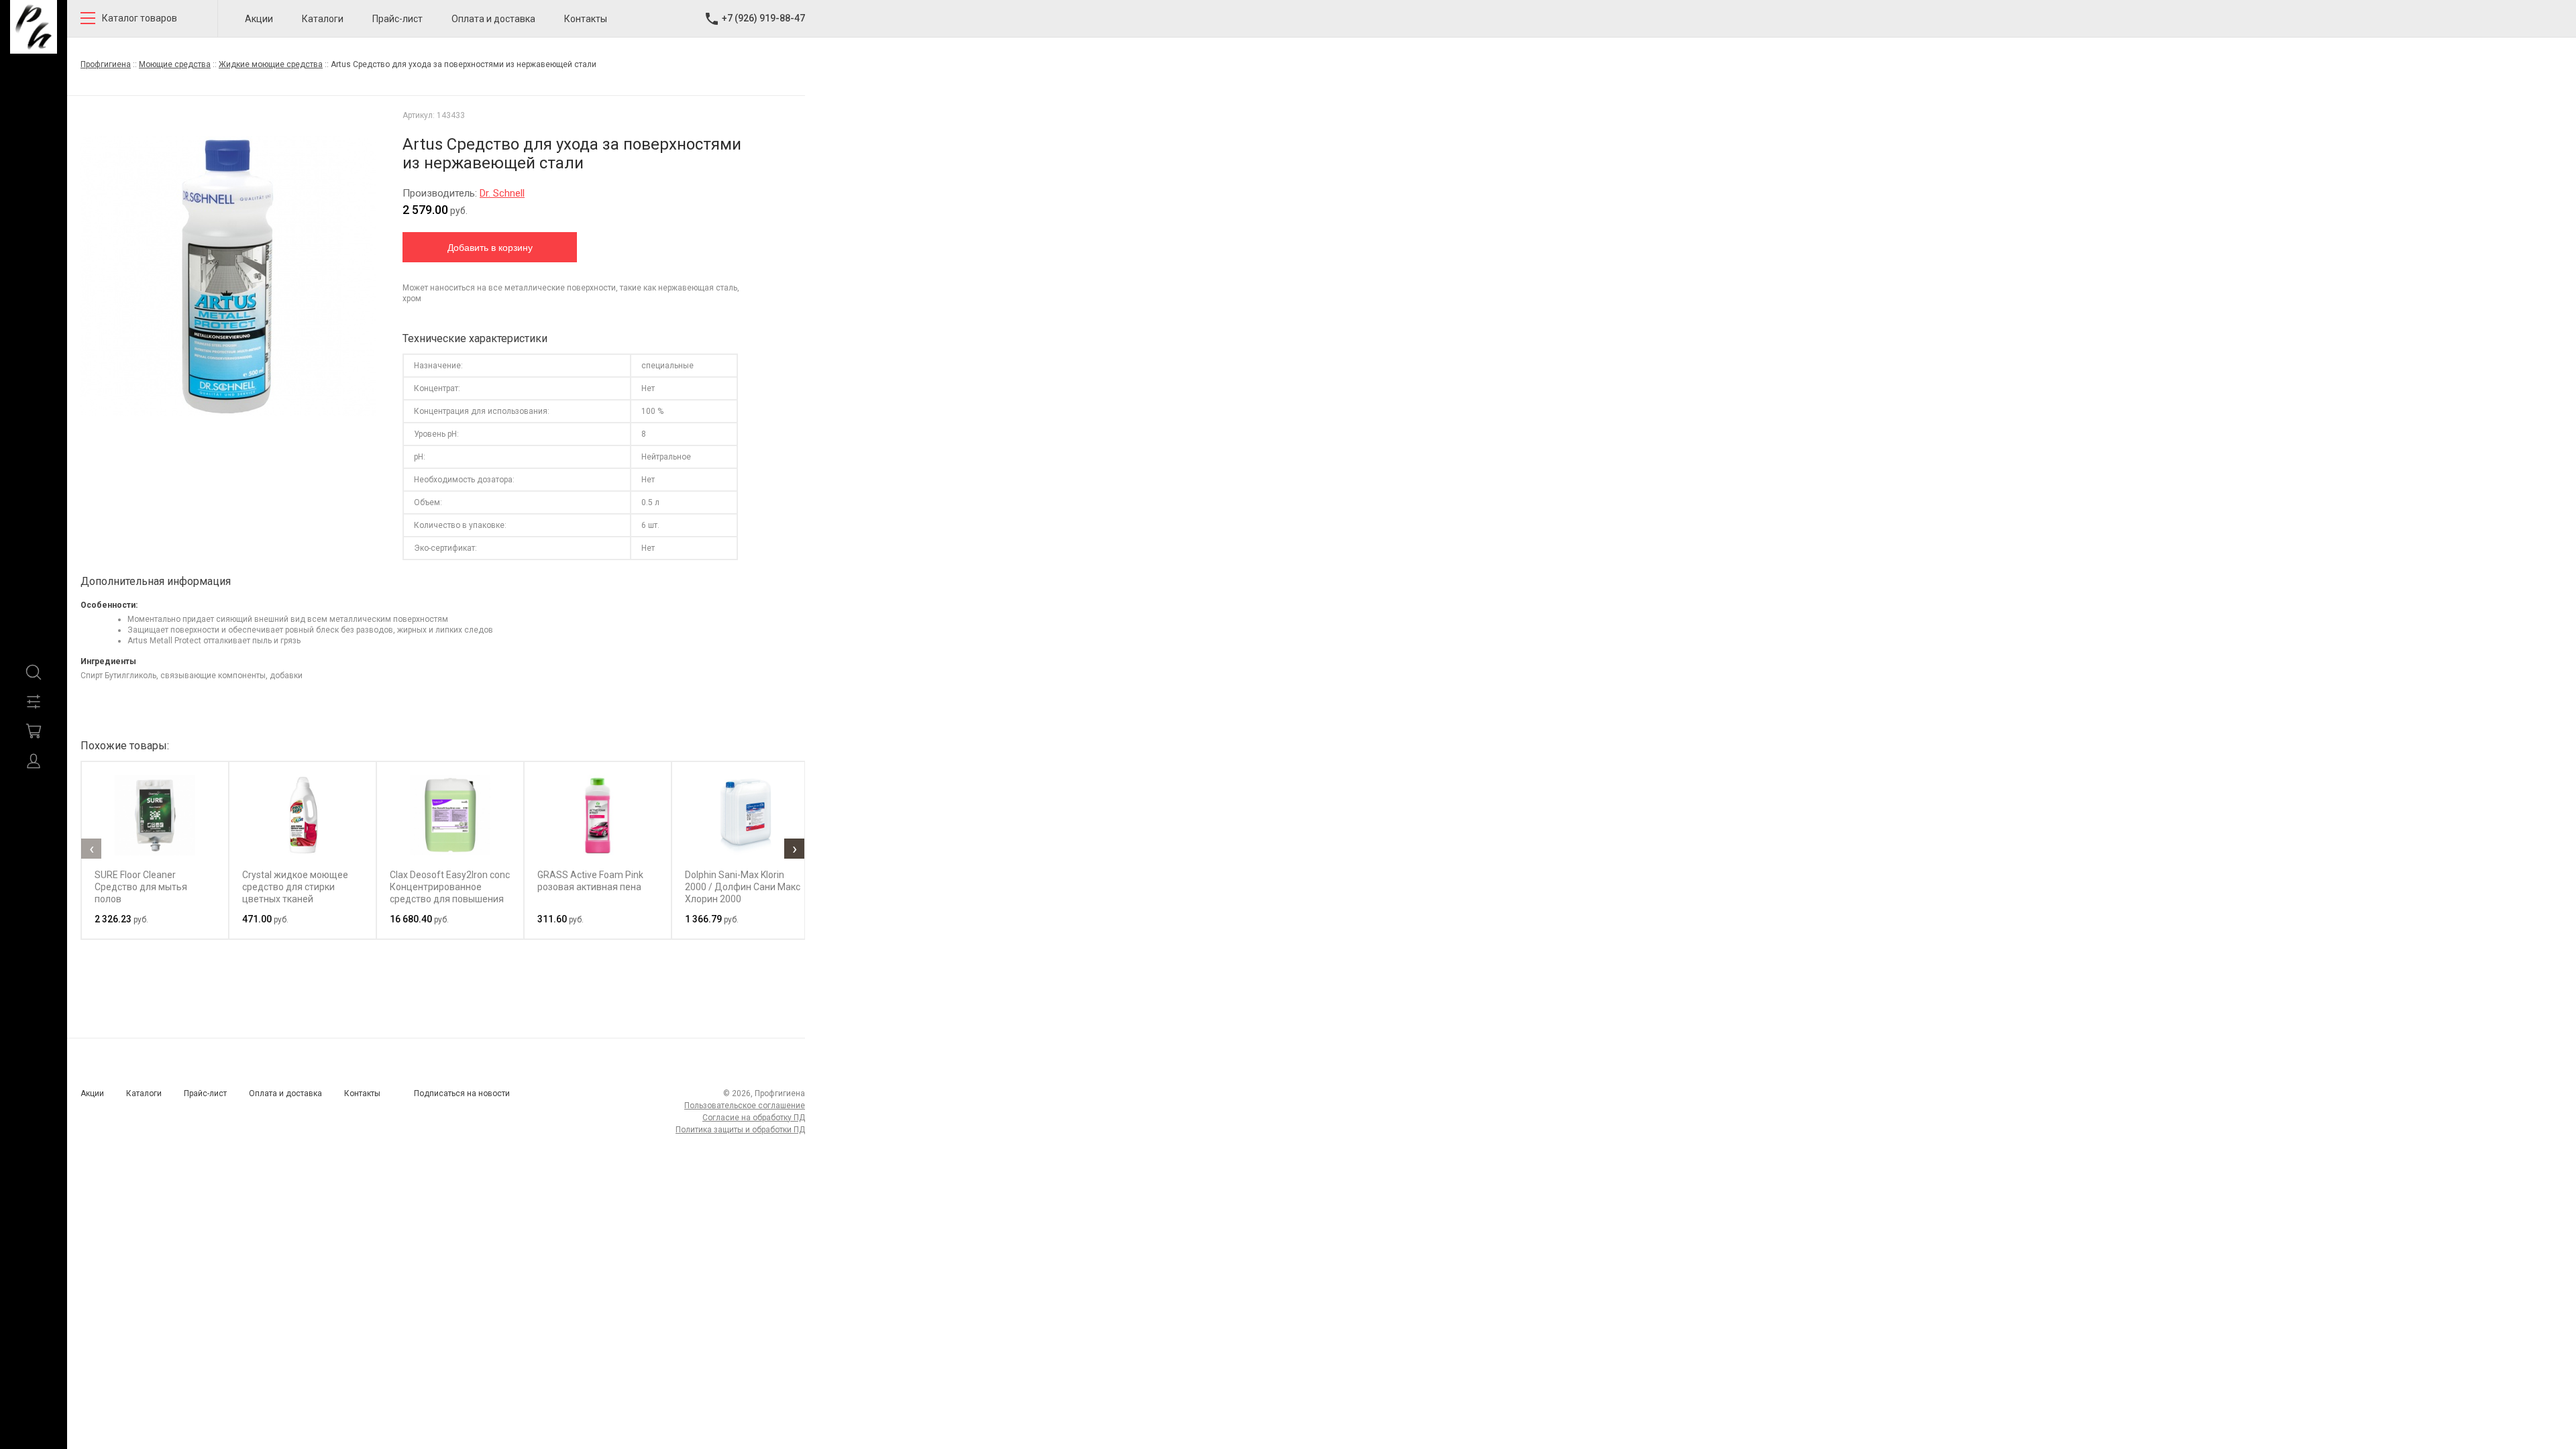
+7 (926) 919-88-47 (763, 18)
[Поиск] (34, 672)
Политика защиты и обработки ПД (740, 1130)
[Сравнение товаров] (34, 702)
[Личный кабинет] (34, 761)
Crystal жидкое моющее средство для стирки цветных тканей (295, 887)
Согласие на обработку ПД (754, 1118)
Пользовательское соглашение (745, 1106)
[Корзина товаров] (34, 731)
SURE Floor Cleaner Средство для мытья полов (141, 887)
